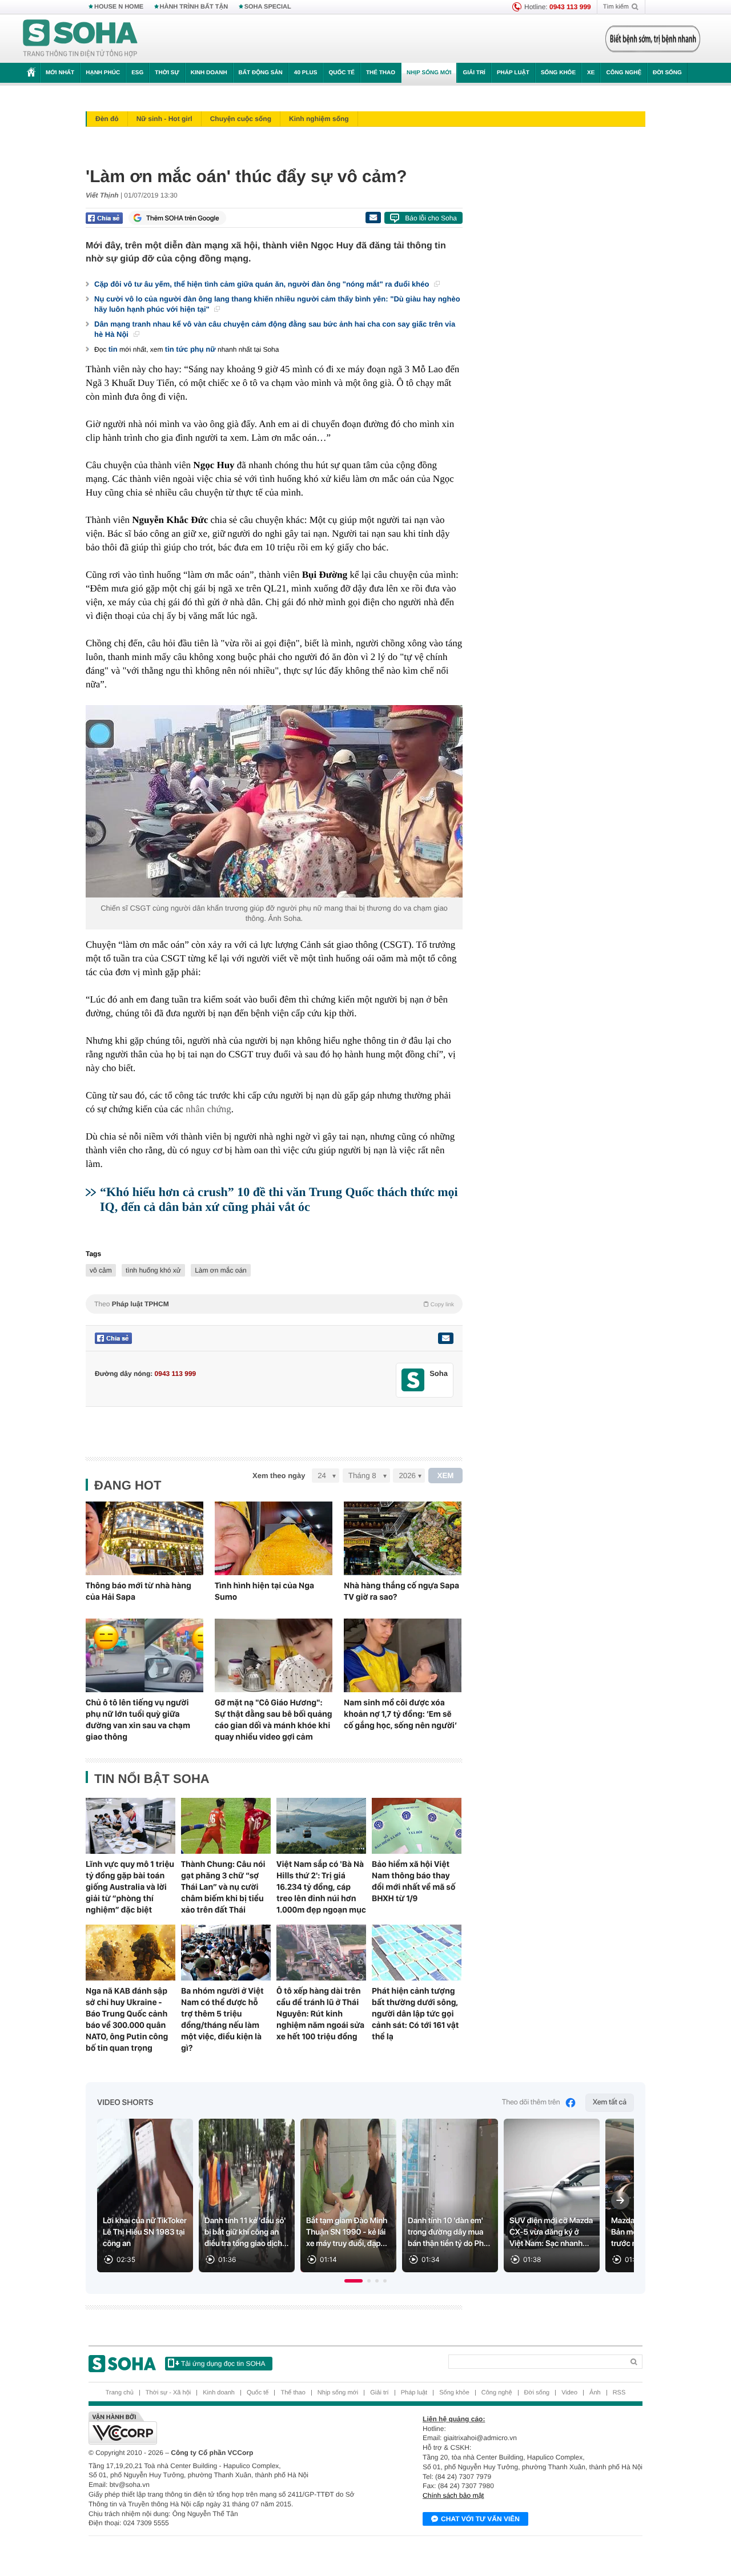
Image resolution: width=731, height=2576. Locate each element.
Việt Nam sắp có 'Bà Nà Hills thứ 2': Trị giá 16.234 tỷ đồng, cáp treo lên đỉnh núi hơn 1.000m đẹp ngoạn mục (321, 1887)
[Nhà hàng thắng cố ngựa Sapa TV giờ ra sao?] (403, 1538)
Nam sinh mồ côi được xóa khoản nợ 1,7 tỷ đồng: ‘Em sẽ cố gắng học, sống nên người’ (400, 1714)
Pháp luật (513, 73)
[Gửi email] (373, 218)
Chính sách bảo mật (453, 2495)
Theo (274, 1304)
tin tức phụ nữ (190, 349)
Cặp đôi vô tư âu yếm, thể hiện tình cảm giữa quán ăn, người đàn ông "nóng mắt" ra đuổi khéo (263, 284)
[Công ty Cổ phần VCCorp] (227, 2428)
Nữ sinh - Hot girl (164, 119)
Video (569, 2393)
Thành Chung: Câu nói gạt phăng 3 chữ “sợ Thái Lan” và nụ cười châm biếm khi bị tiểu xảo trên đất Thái (223, 1887)
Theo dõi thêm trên (531, 2102)
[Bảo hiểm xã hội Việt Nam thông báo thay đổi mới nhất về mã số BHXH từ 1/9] (417, 1826)
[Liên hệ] (445, 1338)
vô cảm (101, 1270)
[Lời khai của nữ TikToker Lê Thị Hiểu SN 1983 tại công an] (145, 2195)
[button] (354, 2281)
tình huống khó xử (153, 1270)
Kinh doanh (209, 73)
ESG (137, 73)
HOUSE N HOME (119, 7)
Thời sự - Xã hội (168, 2393)
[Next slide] (620, 2200)
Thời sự (167, 73)
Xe (591, 73)
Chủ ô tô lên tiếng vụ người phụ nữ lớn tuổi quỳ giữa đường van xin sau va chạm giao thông (138, 1720)
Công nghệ (624, 73)
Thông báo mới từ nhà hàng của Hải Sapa (138, 1591)
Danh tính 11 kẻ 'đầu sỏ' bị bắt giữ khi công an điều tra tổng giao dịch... (247, 2232)
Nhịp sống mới (429, 73)
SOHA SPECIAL (268, 7)
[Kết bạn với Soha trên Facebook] (413, 1380)
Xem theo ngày (279, 1476)
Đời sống (667, 73)
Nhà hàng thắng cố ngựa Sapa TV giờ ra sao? (401, 1591)
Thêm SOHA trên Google (183, 218)
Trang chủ (120, 2393)
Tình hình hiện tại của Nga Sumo (264, 1591)
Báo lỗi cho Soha (431, 218)
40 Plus (306, 73)
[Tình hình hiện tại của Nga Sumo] (274, 1538)
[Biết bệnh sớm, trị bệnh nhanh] (653, 39)
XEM (446, 1476)
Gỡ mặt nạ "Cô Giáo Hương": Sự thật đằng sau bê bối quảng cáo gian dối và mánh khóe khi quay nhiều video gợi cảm (274, 1720)
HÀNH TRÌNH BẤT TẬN (194, 7)
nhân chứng (208, 1109)
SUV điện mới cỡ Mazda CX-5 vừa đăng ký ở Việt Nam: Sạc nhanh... (551, 2232)
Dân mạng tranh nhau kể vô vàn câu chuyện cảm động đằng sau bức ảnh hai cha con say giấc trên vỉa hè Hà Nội (275, 329)
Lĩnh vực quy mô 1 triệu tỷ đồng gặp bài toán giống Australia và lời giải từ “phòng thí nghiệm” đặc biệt (130, 1887)
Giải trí (474, 73)
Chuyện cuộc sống (241, 119)
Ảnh (595, 2393)
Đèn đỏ (107, 119)
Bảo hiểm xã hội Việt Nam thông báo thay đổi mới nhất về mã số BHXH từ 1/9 (413, 1881)
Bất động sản (261, 73)
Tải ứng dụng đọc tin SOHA (223, 2364)
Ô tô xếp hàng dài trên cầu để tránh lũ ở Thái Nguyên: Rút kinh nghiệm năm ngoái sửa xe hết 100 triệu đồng (320, 2014)
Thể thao (381, 73)
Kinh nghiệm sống (319, 119)
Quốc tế (342, 73)
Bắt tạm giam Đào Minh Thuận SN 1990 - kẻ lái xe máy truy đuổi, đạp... (347, 2232)
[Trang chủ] (81, 39)
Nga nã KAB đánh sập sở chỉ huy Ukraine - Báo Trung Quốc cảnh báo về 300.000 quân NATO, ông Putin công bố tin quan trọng (127, 2019)
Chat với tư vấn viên (480, 2519)
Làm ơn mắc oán (221, 1270)
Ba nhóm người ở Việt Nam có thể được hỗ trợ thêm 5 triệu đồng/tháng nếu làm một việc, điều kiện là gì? (222, 2019)
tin (113, 349)
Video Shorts (125, 2103)
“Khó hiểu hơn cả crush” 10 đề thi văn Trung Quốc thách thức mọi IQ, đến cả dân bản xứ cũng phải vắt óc (279, 1199)
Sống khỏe (558, 73)
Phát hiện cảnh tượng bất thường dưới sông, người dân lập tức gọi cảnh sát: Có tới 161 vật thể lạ (415, 2014)
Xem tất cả (610, 2102)
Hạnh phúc (103, 73)
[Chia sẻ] (104, 218)
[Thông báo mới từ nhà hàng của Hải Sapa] (144, 1538)
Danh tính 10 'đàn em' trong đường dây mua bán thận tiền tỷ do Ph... (449, 2232)
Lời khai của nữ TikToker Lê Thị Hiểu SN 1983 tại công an (145, 2232)
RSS (619, 2393)
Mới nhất (60, 73)
